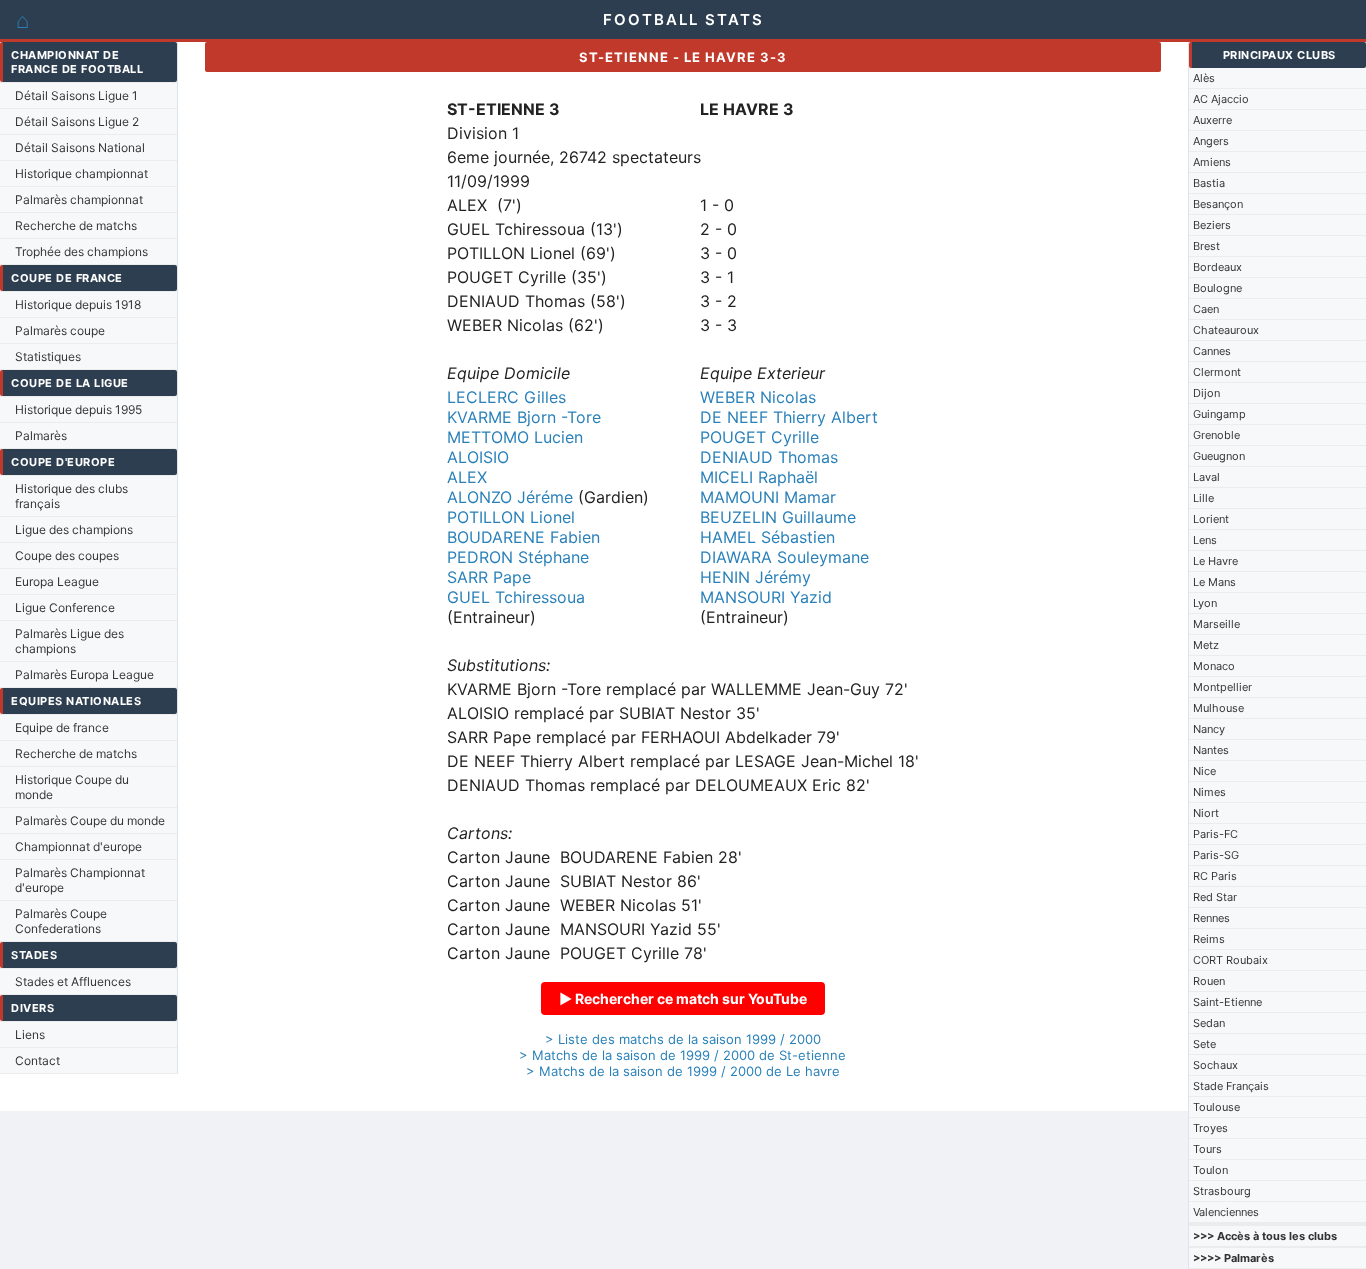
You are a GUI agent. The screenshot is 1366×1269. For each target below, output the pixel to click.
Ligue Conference (65, 607)
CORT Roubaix (1230, 960)
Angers (1211, 141)
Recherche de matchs (76, 225)
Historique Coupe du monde (72, 787)
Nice (1204, 771)
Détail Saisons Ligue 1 (76, 95)
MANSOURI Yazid (766, 597)
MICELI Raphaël (759, 477)
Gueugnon (1219, 456)
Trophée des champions (81, 251)
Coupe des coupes (67, 555)
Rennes (1211, 918)
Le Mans (1214, 582)
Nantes (1211, 750)
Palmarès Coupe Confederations (61, 921)
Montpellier (1222, 687)
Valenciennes (1226, 1212)
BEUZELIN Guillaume (778, 517)
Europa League (57, 581)
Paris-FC (1215, 834)
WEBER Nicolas (758, 397)
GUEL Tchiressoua (516, 597)
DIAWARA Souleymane (784, 557)
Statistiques (48, 356)
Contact (37, 1060)
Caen (1206, 309)
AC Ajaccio (1221, 99)
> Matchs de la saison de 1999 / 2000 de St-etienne (682, 1055)
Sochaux (1215, 1065)
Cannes (1212, 351)
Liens (30, 1034)
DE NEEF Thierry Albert (789, 417)
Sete (1204, 1044)
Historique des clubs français (71, 496)
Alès (1204, 78)
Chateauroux (1226, 330)
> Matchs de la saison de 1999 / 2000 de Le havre (683, 1071)
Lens (1205, 540)
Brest (1206, 246)
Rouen (1209, 981)
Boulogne (1217, 288)
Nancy (1209, 729)
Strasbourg (1222, 1191)
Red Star (1215, 897)
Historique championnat (81, 173)
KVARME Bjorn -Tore (524, 417)
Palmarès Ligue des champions (69, 641)
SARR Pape (489, 577)
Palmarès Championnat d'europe (80, 880)
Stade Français (1231, 1086)
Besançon (1218, 204)
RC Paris (1215, 876)
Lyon (1205, 603)
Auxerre (1212, 120)
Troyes (1210, 1128)
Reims (1209, 939)
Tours (1207, 1149)
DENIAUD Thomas (769, 457)
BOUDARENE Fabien (523, 537)
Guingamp (1219, 414)
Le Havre (1215, 561)
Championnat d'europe (78, 846)
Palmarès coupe (60, 330)
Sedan (1209, 1023)
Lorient (1211, 519)
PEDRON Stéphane (518, 557)
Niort (1206, 813)
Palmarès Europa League (84, 674)
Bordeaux (1217, 267)
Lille (1203, 498)
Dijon (1206, 393)
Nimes (1209, 792)
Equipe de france (62, 727)
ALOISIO (478, 457)
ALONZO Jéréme (510, 497)
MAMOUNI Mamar (768, 497)
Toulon (1210, 1170)
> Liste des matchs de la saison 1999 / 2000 (683, 1039)
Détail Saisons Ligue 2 (77, 121)
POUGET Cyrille (759, 437)
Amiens (1212, 162)
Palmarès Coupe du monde (90, 820)
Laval (1206, 477)
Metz (1206, 645)
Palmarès (41, 435)
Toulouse (1216, 1107)
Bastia (1209, 183)
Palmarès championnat (79, 199)
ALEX (467, 477)
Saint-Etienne (1227, 1002)
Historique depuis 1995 (78, 409)
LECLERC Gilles (506, 397)
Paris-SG (1216, 855)
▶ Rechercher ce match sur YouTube (683, 998)
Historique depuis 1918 (78, 304)
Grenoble (1216, 435)
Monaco (1214, 666)
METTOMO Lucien (515, 437)
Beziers (1212, 225)
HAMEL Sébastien (767, 537)
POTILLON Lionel (511, 517)
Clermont (1217, 372)
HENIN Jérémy (755, 577)
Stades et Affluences (73, 981)
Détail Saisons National (80, 147)
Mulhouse (1218, 708)
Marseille (1216, 624)
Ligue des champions (74, 529)
